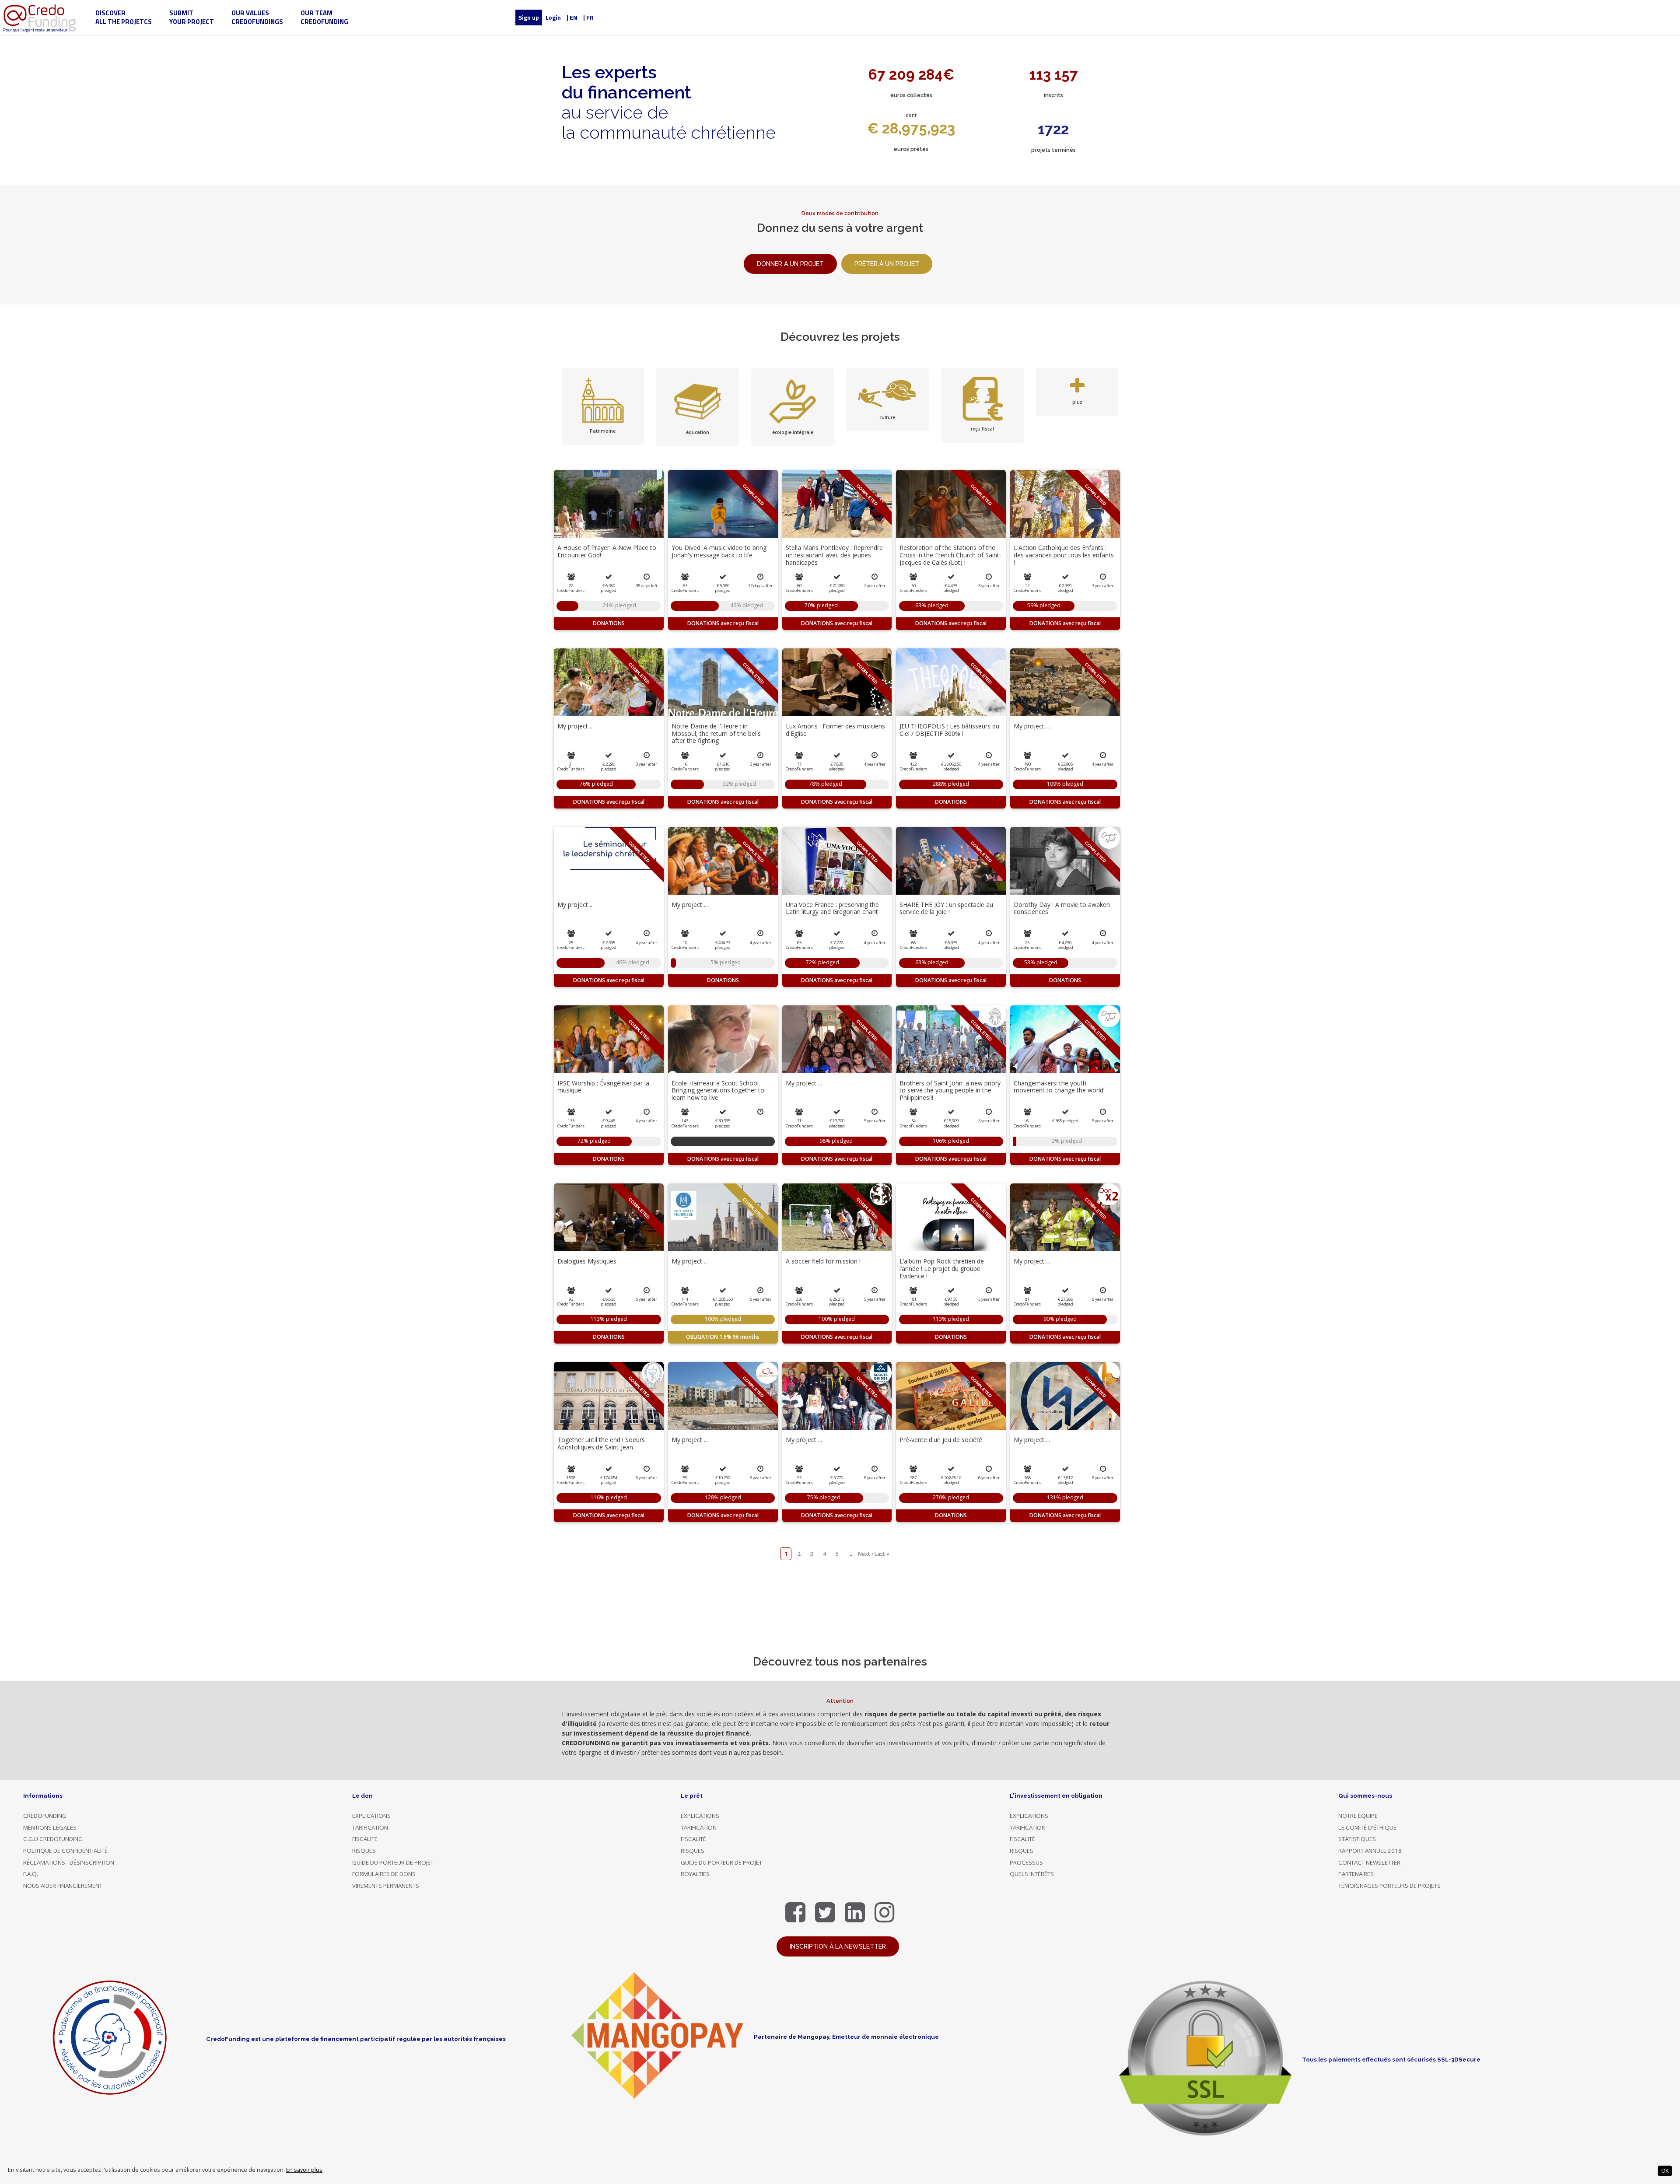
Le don (362, 1795)
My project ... (576, 726)
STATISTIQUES (1357, 1839)
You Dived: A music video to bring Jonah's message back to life (719, 551)
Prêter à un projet (887, 264)
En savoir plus (304, 2170)
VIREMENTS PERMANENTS (386, 1886)
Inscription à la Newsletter (838, 1946)
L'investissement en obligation (1056, 1795)
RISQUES (364, 1851)
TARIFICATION (370, 1827)
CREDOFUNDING (45, 1816)
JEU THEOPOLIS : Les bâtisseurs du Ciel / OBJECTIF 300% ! (949, 730)
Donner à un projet (790, 264)
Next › (866, 1554)
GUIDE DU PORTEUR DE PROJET (393, 1862)
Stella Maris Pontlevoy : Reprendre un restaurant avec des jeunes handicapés (834, 555)
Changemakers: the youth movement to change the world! (1059, 1087)
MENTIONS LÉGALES (50, 1827)
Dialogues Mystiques (587, 1261)
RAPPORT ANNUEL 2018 (1370, 1851)
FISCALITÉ (365, 1839)
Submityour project (192, 17)
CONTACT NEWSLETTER (1369, 1862)
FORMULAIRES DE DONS (384, 1874)
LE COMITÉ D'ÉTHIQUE (1367, 1827)
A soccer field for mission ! (823, 1261)
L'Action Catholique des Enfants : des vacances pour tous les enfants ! (1064, 555)
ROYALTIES (695, 1874)
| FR (588, 17)
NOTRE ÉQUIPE (1358, 1816)
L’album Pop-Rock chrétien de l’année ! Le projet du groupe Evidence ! (942, 1269)
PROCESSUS (1026, 1862)
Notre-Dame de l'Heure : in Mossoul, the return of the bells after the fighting (716, 733)
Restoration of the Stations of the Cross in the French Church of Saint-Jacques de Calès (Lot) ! (950, 555)
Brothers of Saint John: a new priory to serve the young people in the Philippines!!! (950, 1090)
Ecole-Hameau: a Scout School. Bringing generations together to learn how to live (718, 1090)
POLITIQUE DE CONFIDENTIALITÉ (65, 1851)
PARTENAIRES (1356, 1874)
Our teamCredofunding (324, 17)
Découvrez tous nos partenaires (840, 1662)
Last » (882, 1554)
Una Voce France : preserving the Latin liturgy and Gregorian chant (832, 908)
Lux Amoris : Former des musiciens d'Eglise (835, 730)
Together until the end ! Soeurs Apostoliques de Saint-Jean (601, 1443)
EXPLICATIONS (371, 1816)
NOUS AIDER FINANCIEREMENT (63, 1886)
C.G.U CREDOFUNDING (53, 1839)
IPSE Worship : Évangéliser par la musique (603, 1087)
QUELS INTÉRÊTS (1032, 1874)
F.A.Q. (31, 1874)
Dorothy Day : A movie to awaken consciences (1062, 908)
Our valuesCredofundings (257, 17)
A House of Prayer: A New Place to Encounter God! (607, 551)
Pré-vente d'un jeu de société (941, 1440)
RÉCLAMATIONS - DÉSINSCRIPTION (69, 1862)
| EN (572, 17)
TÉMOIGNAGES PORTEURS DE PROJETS (1389, 1886)
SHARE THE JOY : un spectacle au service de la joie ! (946, 908)
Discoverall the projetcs (124, 17)
